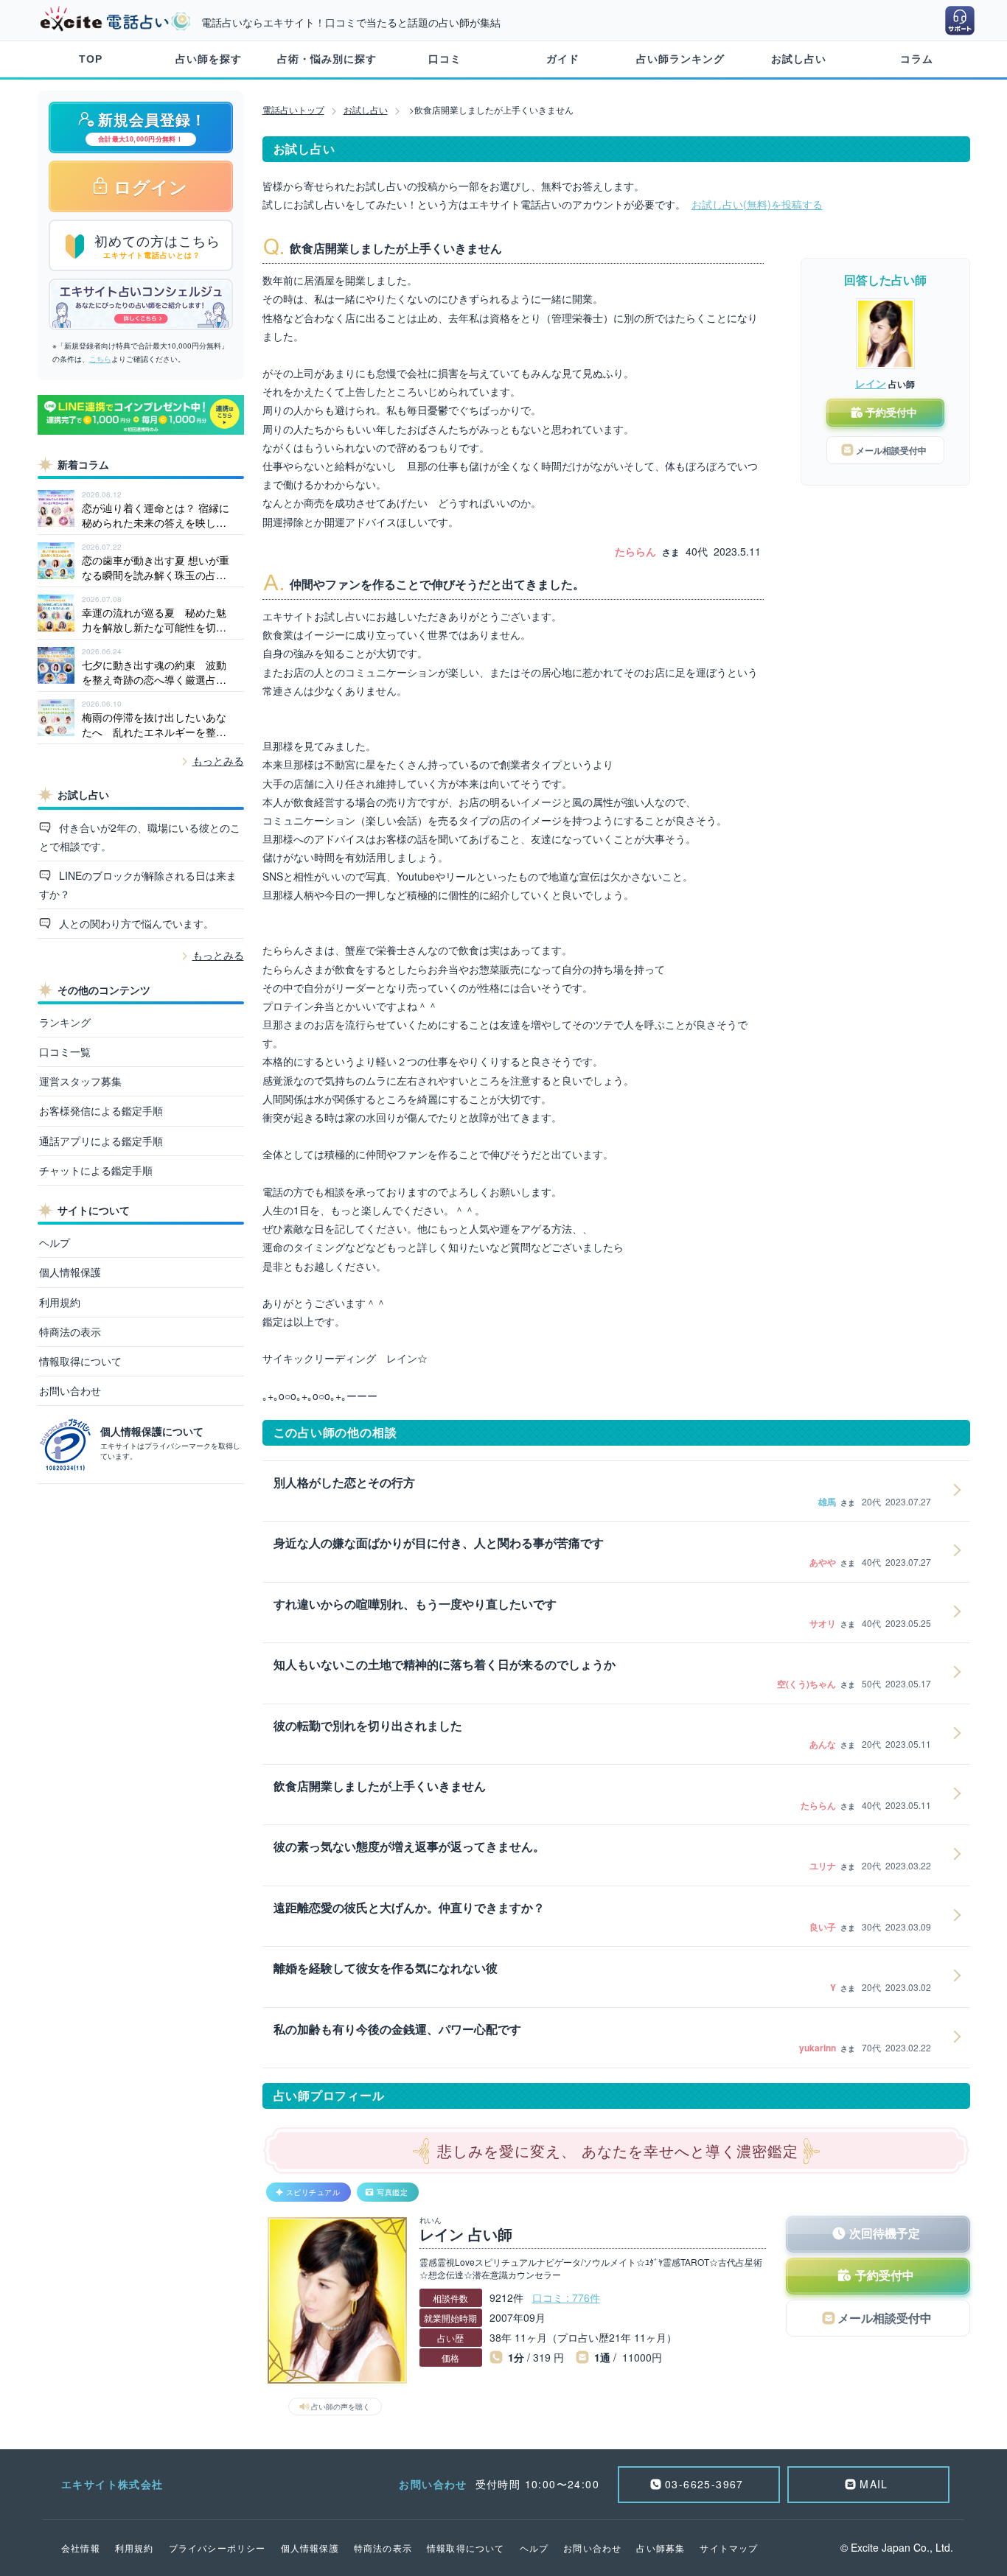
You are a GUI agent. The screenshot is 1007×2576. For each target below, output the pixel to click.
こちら (100, 359)
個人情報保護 (70, 1272)
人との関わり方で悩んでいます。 (135, 923)
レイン (871, 383)
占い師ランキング (680, 59)
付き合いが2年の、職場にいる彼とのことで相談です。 (140, 837)
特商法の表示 (70, 1331)
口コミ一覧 (65, 1051)
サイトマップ (729, 2548)
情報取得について (80, 1361)
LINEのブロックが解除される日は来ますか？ (138, 885)
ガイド (563, 59)
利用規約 (60, 1302)
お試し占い (799, 59)
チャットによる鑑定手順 (96, 1170)
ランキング (65, 1022)
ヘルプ (55, 1242)
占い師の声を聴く (341, 2407)
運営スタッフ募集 (80, 1081)
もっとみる (218, 760)
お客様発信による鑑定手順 (101, 1110)
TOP (91, 59)
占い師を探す (209, 59)
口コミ (445, 59)
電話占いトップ (293, 109)
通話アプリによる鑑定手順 (101, 1141)
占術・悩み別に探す (327, 59)
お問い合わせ (70, 1390)
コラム (917, 59)
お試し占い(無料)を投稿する (757, 204)
